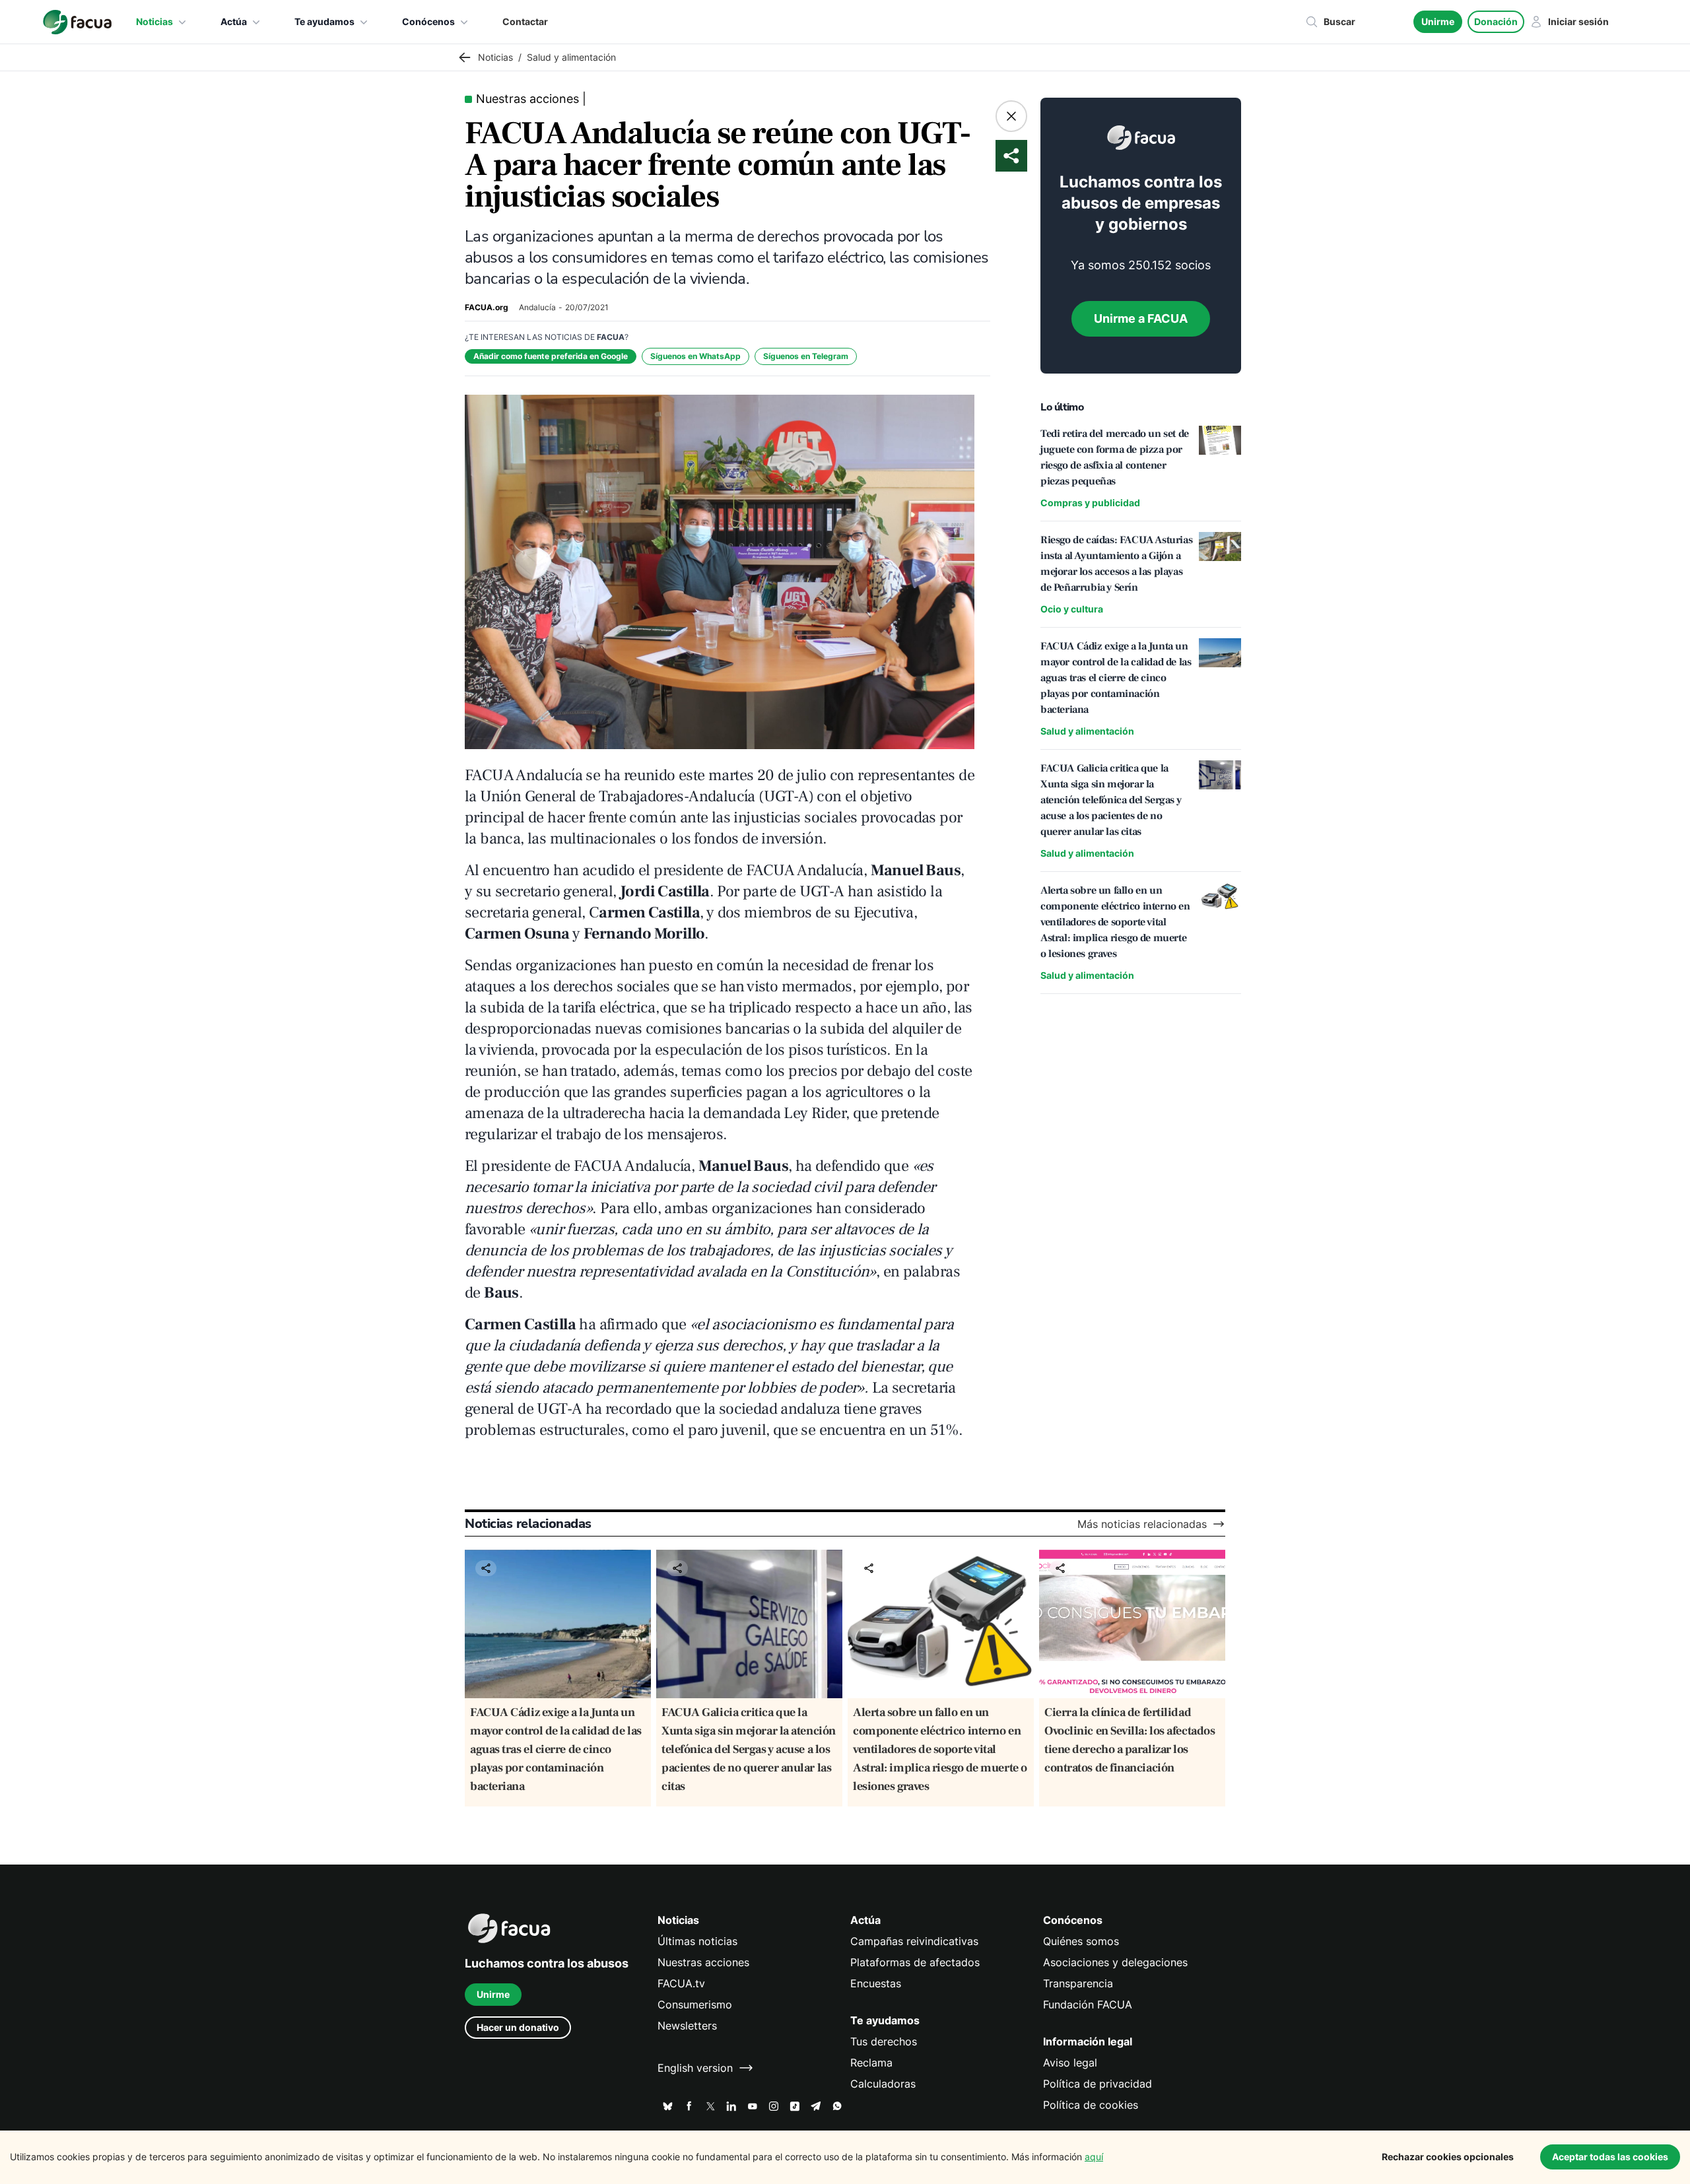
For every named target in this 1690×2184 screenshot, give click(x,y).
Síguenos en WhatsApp (695, 356)
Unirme (1438, 21)
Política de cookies (1091, 2105)
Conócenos (428, 21)
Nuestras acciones (703, 1962)
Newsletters (687, 2026)
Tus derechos (884, 2041)
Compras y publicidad (1090, 503)
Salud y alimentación (1087, 731)
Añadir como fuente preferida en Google (551, 356)
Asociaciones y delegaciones (1115, 1962)
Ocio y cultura (1072, 609)
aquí (1094, 2157)
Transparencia (1078, 1983)
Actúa (234, 21)
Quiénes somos (1081, 1941)
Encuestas (876, 1983)
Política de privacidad (1098, 2084)
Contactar (525, 21)
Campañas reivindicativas (914, 1941)
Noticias (154, 21)
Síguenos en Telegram (806, 356)
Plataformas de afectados (915, 1962)
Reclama (871, 2063)
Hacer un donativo (518, 2027)
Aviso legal (1070, 2063)
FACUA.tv (681, 1983)
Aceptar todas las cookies (1610, 2157)
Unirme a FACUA (1141, 318)
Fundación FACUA (1088, 2004)
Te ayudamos (324, 21)
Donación (1496, 21)
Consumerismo (695, 2004)
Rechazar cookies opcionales (1448, 2157)
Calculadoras (883, 2084)
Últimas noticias (697, 1941)
